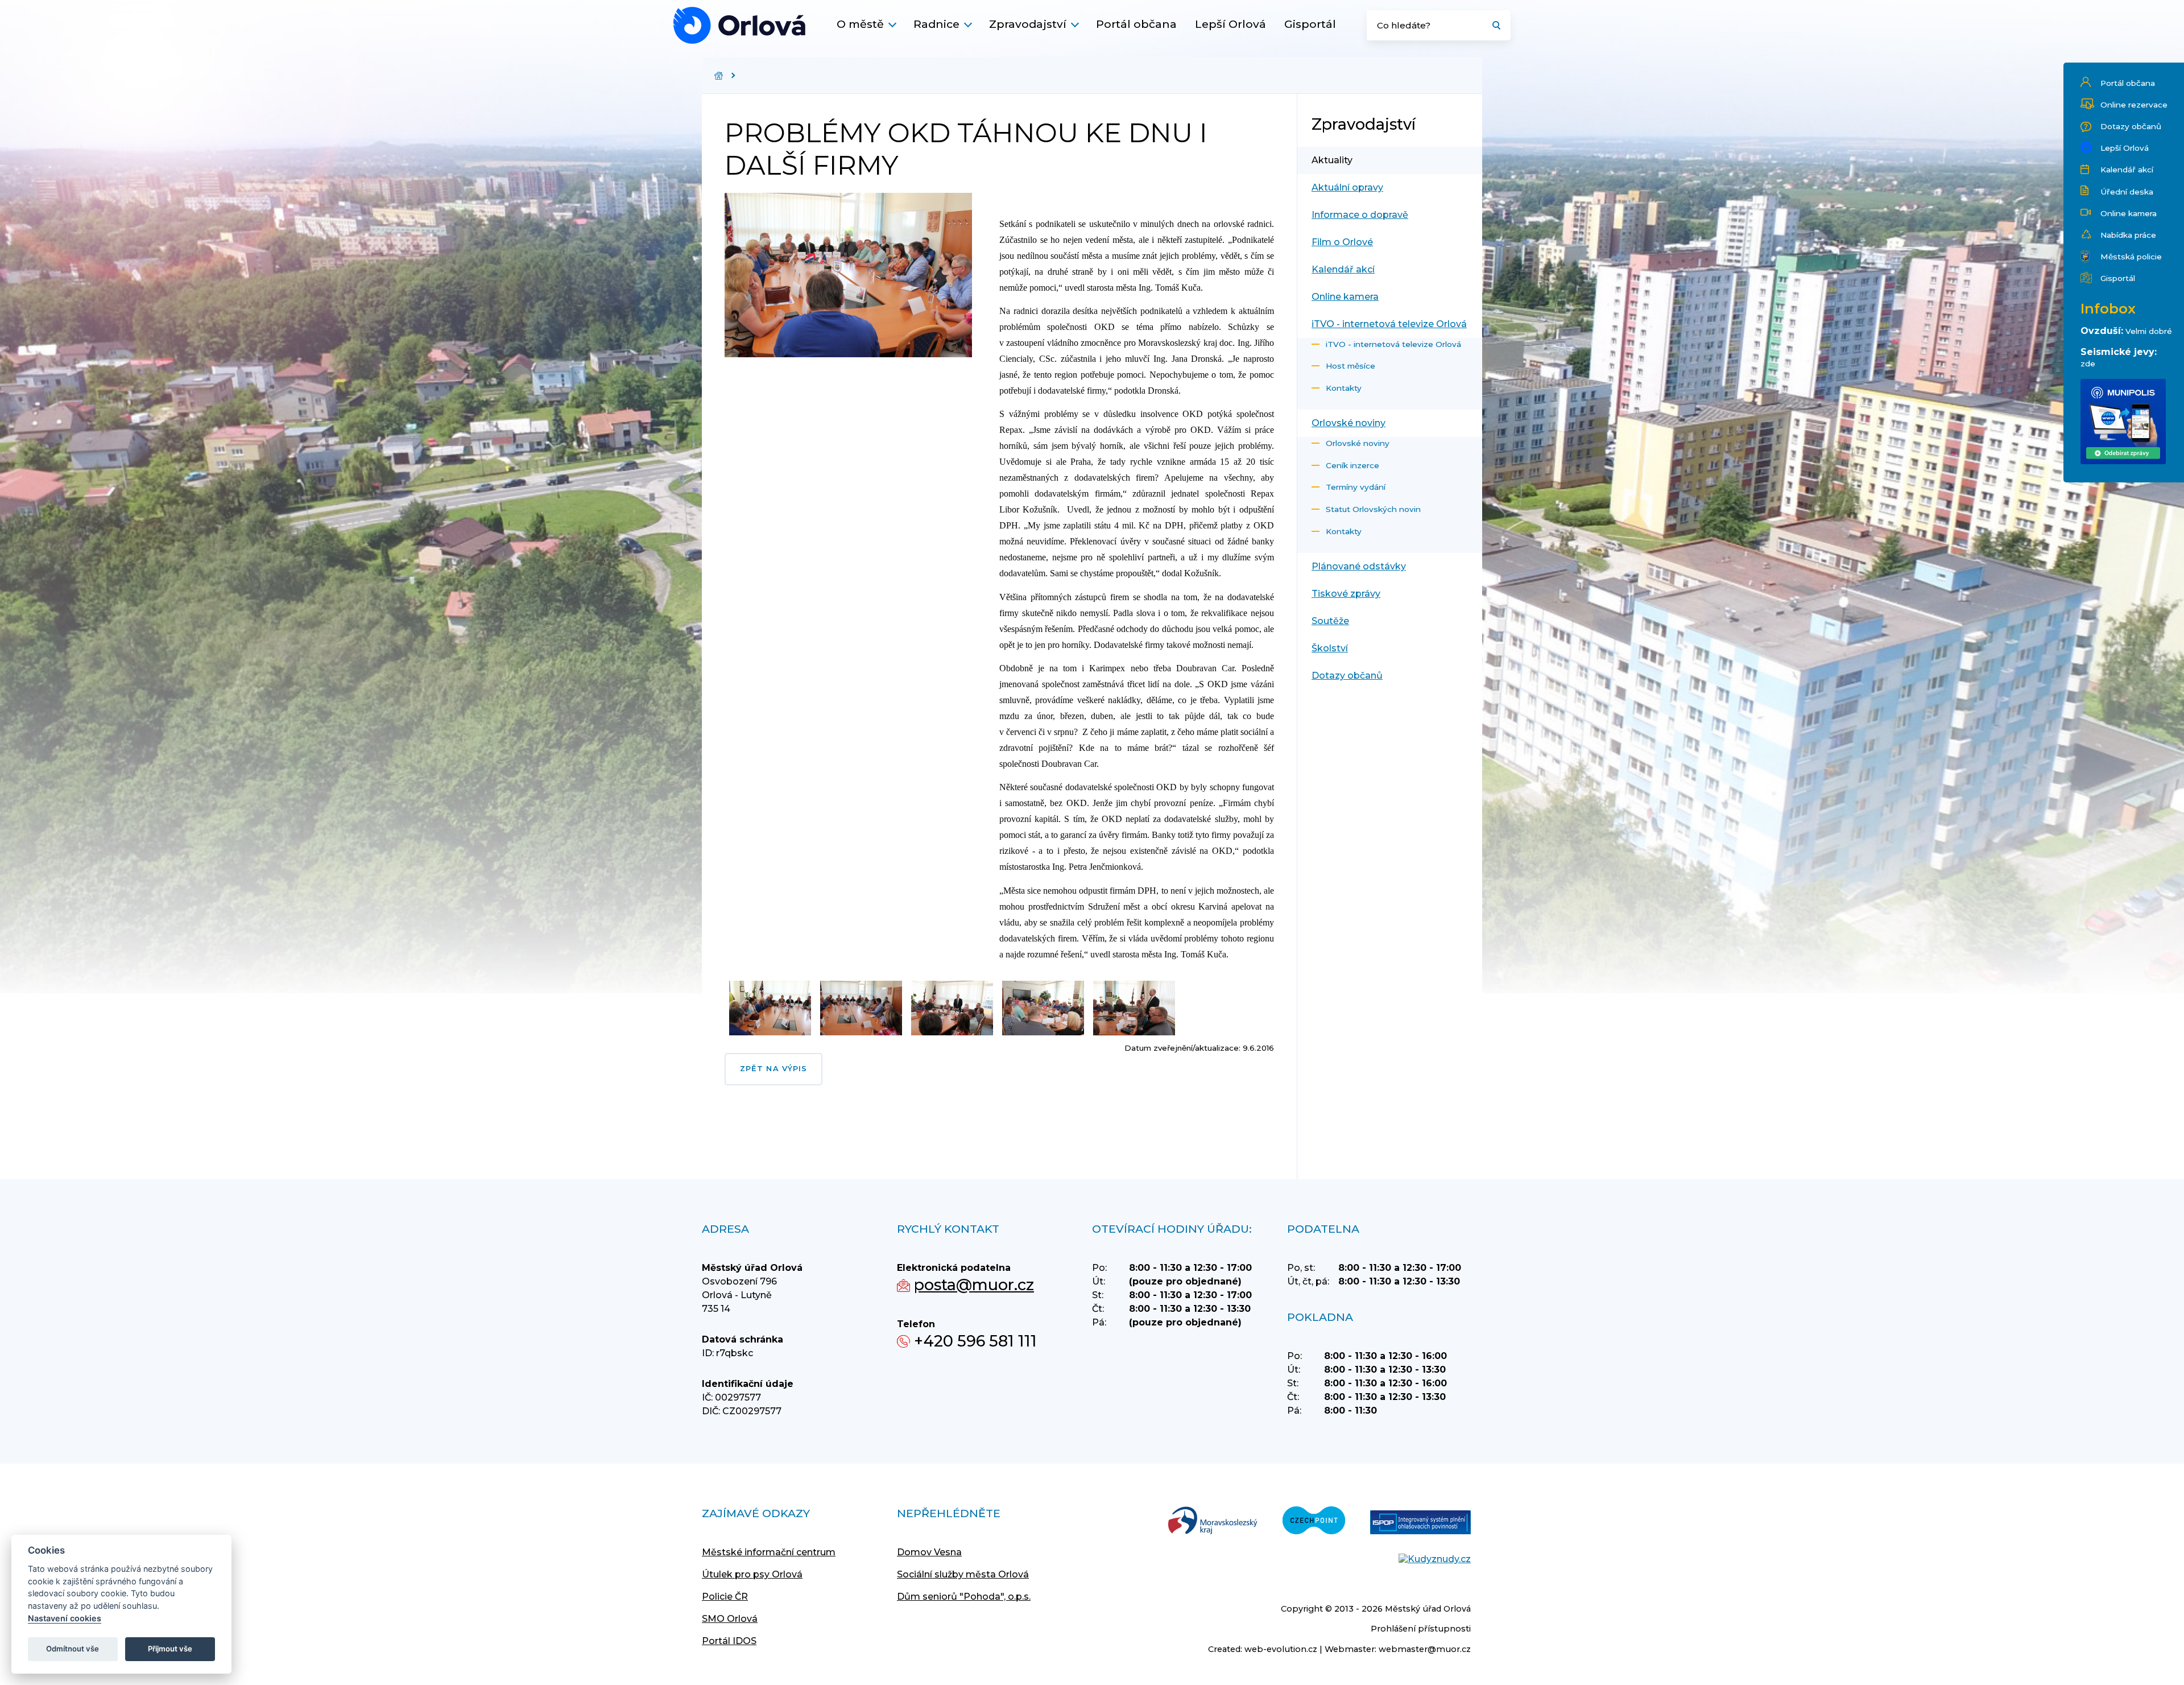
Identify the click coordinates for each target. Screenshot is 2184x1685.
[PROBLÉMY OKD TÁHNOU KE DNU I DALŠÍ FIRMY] (739, 25)
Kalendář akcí (2127, 170)
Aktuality (1332, 160)
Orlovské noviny (1349, 423)
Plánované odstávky (1359, 566)
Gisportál (1310, 24)
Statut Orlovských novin (1373, 509)
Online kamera (2129, 213)
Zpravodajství (1028, 24)
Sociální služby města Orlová (963, 1574)
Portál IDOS (729, 1641)
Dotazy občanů (2131, 126)
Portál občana (1136, 24)
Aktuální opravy (1347, 187)
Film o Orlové (1342, 242)
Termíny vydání (1356, 487)
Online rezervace (2134, 105)
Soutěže (1330, 621)
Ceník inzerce (1352, 465)
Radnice (936, 24)
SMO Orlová (730, 1619)
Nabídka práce (2128, 235)
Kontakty (1344, 388)
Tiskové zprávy (1346, 594)
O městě (860, 24)
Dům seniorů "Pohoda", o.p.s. (964, 1597)
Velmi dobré (2149, 331)
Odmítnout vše (73, 1649)
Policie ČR (725, 1597)
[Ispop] (1420, 1523)
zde (2088, 364)
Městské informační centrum (769, 1552)
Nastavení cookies (65, 1618)
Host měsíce (1350, 366)
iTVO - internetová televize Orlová (1389, 324)
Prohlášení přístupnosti (1421, 1629)
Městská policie (2131, 257)
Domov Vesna (929, 1552)
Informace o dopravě (1360, 215)
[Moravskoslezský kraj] (1213, 1521)
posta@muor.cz (974, 1285)
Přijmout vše (170, 1649)
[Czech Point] (1314, 1521)
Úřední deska (2127, 192)
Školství (1330, 648)
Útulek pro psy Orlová (752, 1574)
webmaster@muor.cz (1425, 1649)
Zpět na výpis (773, 1069)
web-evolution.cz (1281, 1649)
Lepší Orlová (1230, 24)
